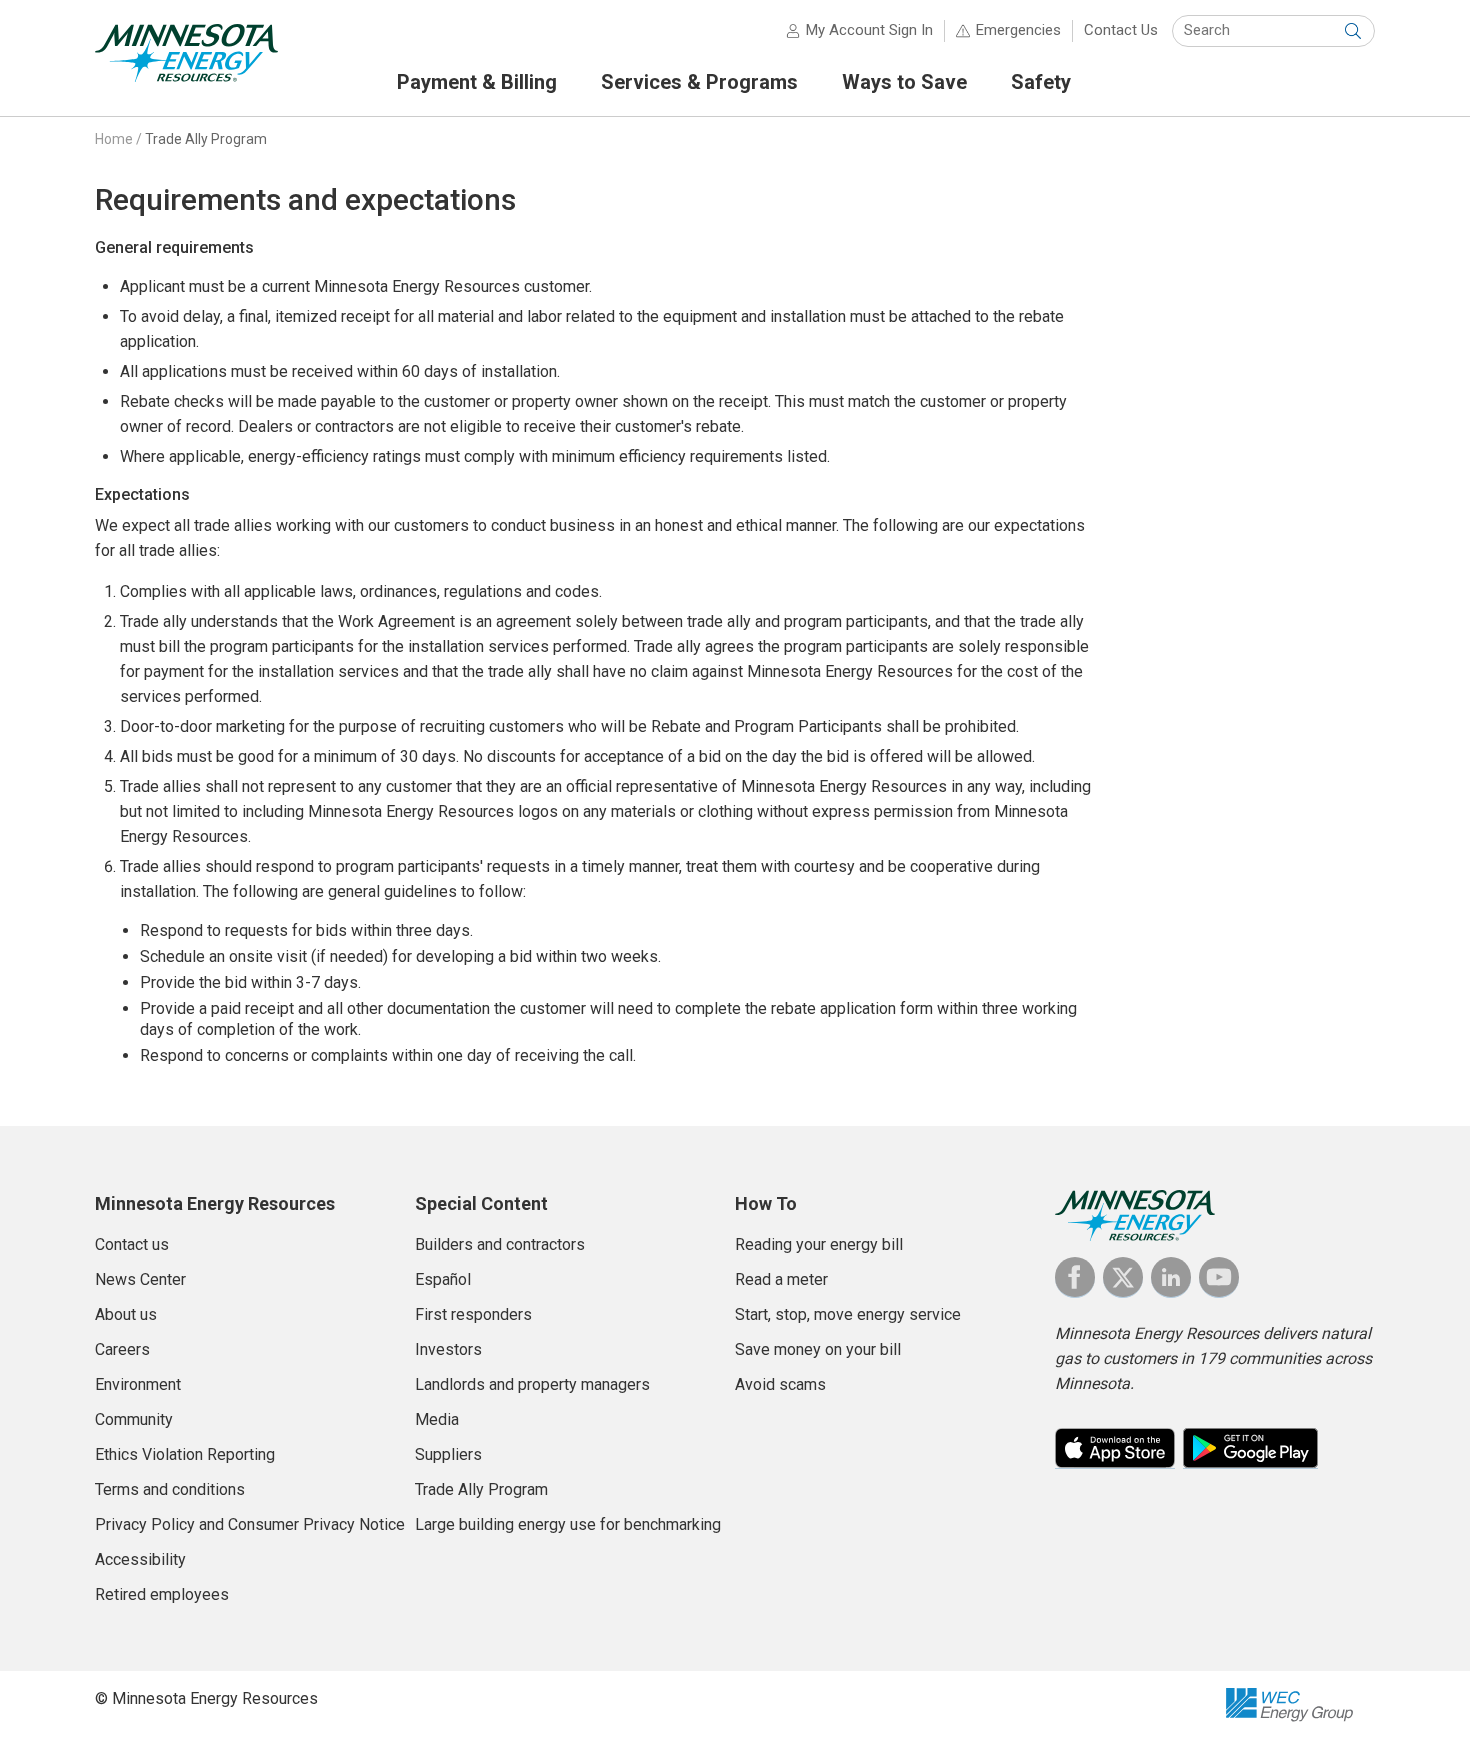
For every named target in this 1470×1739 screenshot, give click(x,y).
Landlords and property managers (532, 1384)
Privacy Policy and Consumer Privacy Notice (250, 1524)
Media (437, 1419)
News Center (140, 1279)
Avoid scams (780, 1384)
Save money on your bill (818, 1349)
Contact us (132, 1244)
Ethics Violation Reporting (185, 1454)
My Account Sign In (869, 30)
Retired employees (162, 1594)
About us (126, 1314)
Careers (122, 1349)
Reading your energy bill (819, 1244)
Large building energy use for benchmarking (568, 1524)
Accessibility (140, 1559)
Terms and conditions (170, 1489)
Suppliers (448, 1454)
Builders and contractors (500, 1244)
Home (114, 139)
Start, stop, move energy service (848, 1314)
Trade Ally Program (206, 139)
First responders (473, 1314)
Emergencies (1018, 30)
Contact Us (1121, 30)
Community (134, 1419)
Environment (138, 1384)
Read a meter (781, 1279)
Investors (448, 1349)
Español (443, 1279)
